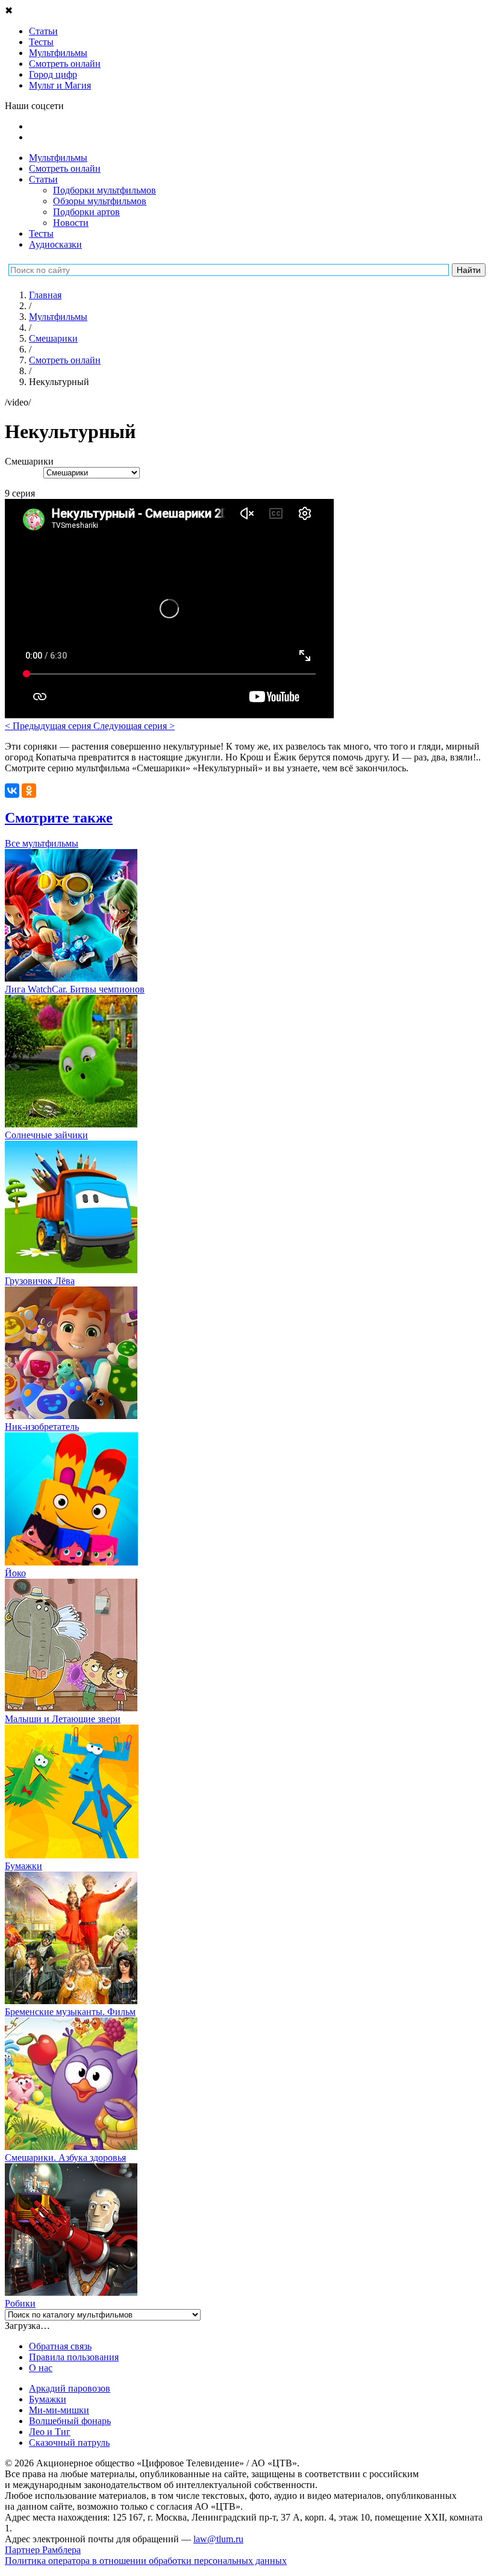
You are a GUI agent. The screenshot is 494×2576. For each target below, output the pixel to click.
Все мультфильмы (42, 843)
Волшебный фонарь (70, 2421)
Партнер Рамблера (43, 2550)
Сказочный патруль (69, 2443)
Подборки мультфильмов (105, 190)
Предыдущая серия (49, 726)
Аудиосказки (55, 244)
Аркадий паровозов (70, 2388)
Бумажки (48, 2399)
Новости (71, 223)
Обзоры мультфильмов (100, 201)
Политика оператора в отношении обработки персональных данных (146, 2561)
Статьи (43, 179)
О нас (41, 2368)
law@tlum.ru (218, 2539)
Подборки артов (86, 212)
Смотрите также (59, 818)
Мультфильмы (58, 158)
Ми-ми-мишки (59, 2410)
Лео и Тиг (50, 2432)
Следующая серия (134, 726)
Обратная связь (60, 2346)
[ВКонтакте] (12, 791)
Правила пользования (74, 2357)
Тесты (41, 233)
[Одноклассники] (29, 791)
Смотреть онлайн (65, 168)
